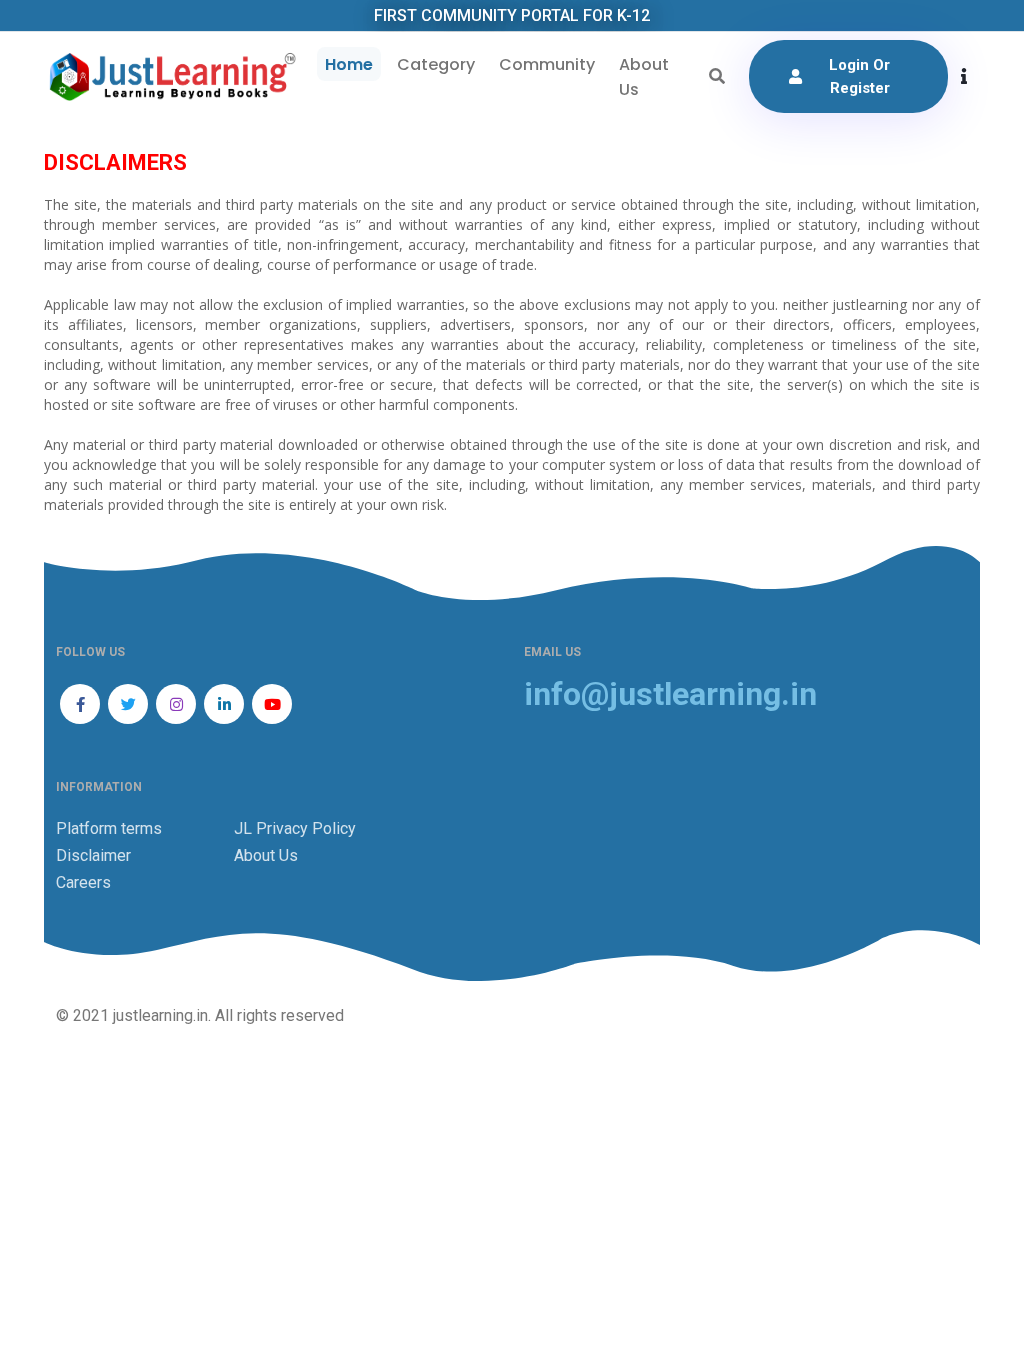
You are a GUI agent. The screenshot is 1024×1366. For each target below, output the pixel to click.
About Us (644, 77)
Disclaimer (93, 855)
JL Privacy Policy (295, 828)
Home (349, 64)
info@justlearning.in (670, 694)
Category (436, 64)
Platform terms (109, 828)
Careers (83, 882)
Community (547, 64)
